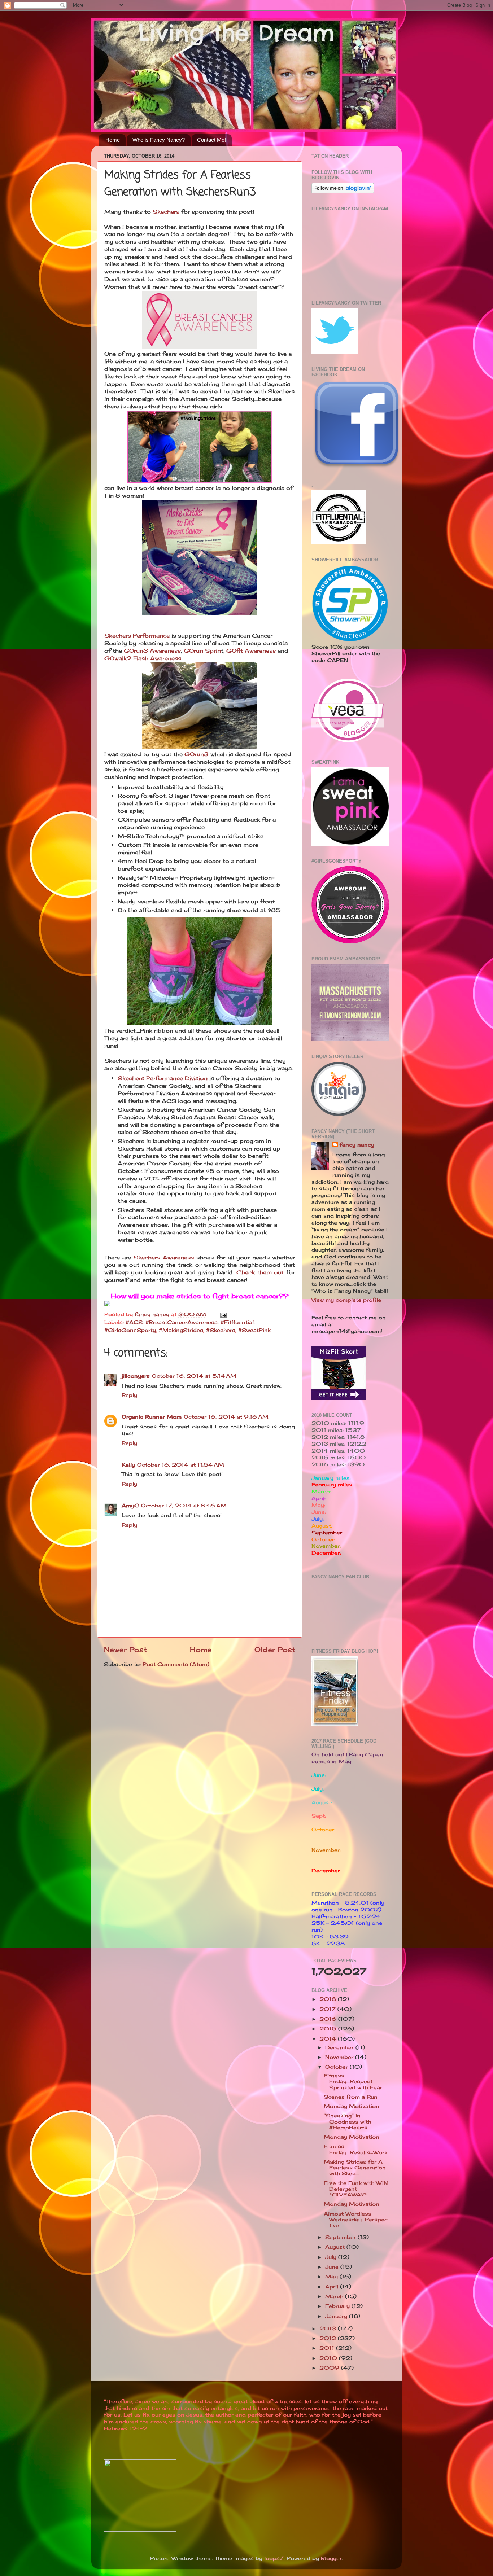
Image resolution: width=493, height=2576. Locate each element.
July (332, 2257)
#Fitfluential (237, 1322)
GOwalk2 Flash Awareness (143, 658)
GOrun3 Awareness (152, 651)
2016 (329, 2019)
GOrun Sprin (202, 651)
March (335, 2296)
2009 (330, 2368)
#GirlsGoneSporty (130, 1330)
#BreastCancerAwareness (182, 1322)
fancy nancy (357, 1145)
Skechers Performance (137, 636)
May (332, 2277)
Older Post (275, 1650)
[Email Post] (223, 1314)
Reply (129, 1395)
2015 (329, 2029)
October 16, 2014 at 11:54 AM (181, 1465)
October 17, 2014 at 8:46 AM (184, 1506)
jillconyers (136, 1376)
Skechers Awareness (164, 1258)
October (337, 2067)
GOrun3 (197, 754)
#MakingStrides (181, 1330)
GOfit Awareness (251, 651)
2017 (328, 2009)
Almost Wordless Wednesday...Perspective (356, 2220)
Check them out (260, 1272)
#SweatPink (254, 1330)
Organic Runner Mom (152, 1417)
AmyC (130, 1506)
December (340, 2047)
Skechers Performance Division (163, 1078)
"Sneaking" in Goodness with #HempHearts (347, 2121)
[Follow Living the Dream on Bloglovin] (343, 192)
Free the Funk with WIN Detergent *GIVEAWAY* (356, 2189)
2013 (329, 2329)
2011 (328, 2348)
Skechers (166, 212)
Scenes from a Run (351, 2097)
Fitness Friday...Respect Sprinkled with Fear (353, 2081)
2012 (329, 2338)
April (333, 2287)
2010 (329, 2358)
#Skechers (221, 1330)
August (336, 2247)
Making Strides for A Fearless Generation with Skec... (355, 2168)
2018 (329, 1999)
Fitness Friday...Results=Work (355, 2149)
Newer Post (125, 1650)
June (333, 2267)
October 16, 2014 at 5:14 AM (194, 1376)
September (341, 2237)
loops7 (274, 2558)
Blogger (331, 2558)
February (338, 2306)
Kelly (128, 1465)
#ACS (134, 1322)
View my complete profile (346, 1300)
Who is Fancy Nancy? (159, 140)
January (337, 2316)
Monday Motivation (352, 2106)
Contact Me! (211, 140)
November (340, 2057)
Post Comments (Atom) (176, 1664)
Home (113, 140)
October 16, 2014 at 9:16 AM (226, 1417)
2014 (329, 2039)
